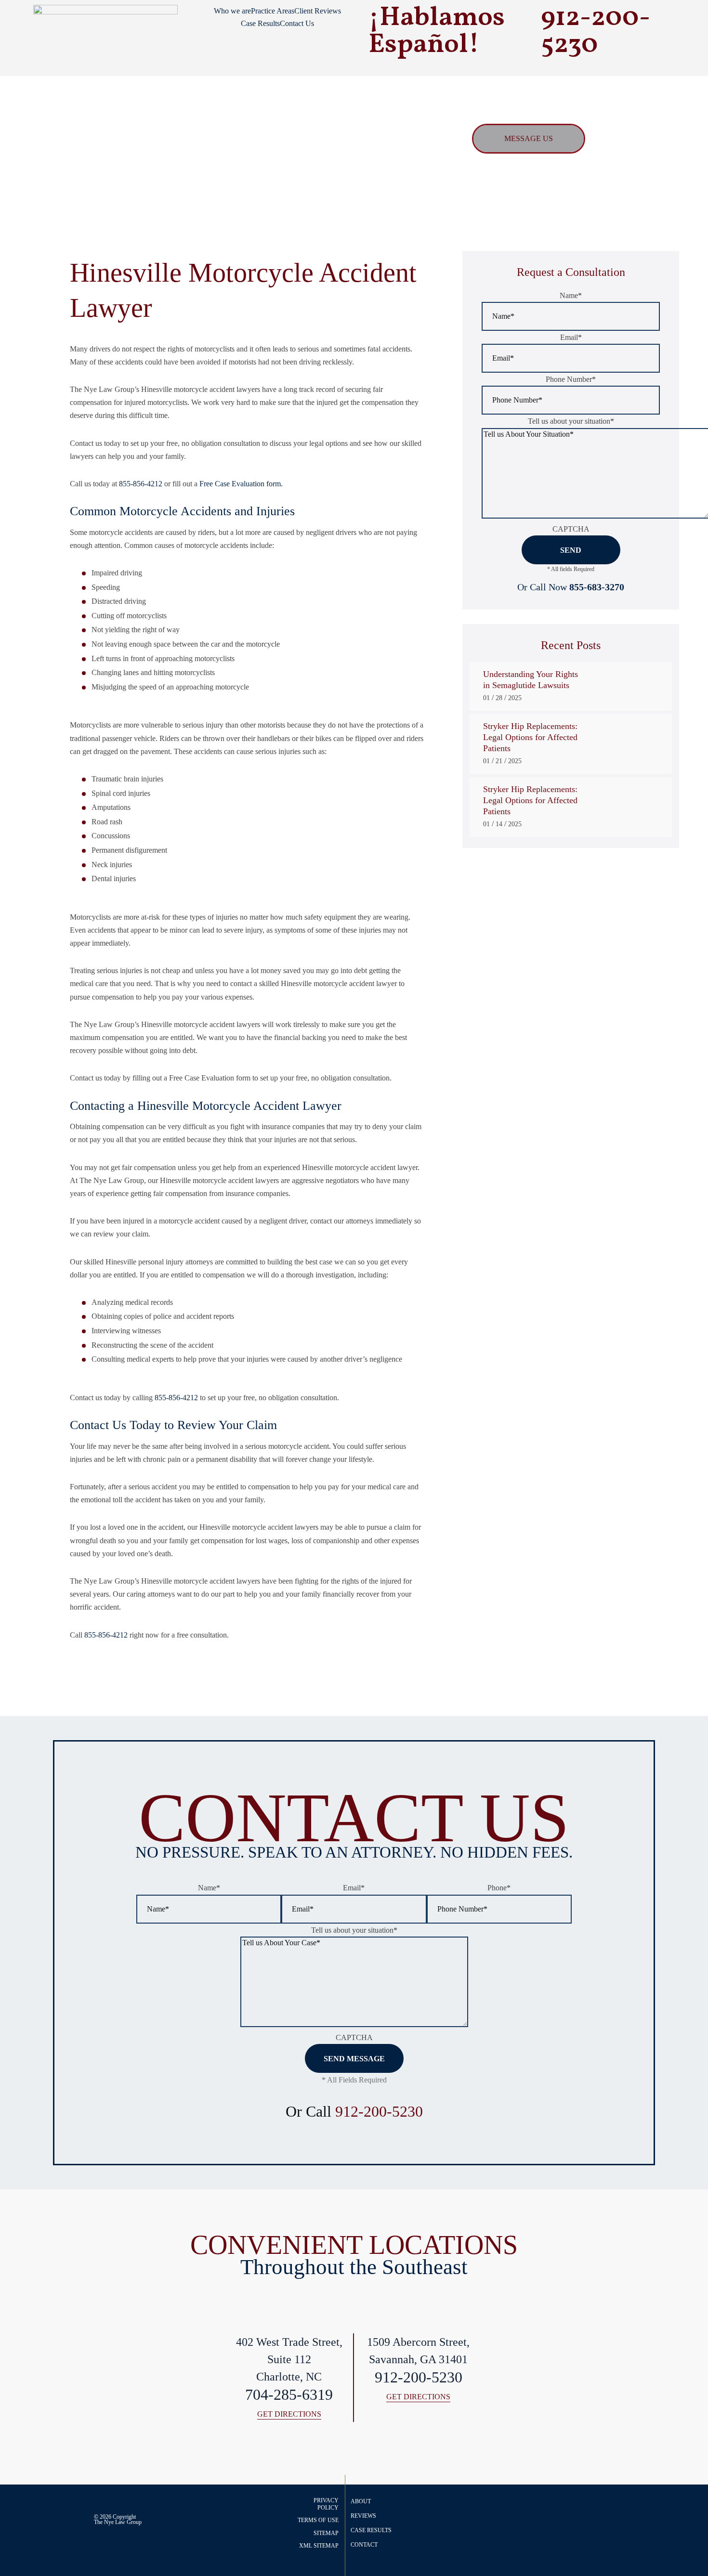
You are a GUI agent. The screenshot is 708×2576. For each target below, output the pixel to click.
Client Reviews (318, 11)
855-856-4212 (141, 484)
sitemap (326, 2533)
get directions (289, 2414)
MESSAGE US (529, 138)
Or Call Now (571, 587)
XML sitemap (319, 2546)
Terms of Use (318, 2520)
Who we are (232, 11)
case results (371, 2530)
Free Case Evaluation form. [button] (241, 484)
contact (364, 2545)
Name (571, 295)
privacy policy (326, 2504)
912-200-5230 (379, 2111)
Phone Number (571, 379)
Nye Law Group (123, 2522)
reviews (363, 2516)
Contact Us (297, 23)
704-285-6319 (289, 2395)
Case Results (260, 23)
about (361, 2501)
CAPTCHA (571, 529)
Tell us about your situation (571, 421)
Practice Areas (273, 11)
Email (571, 337)
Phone (499, 1888)
